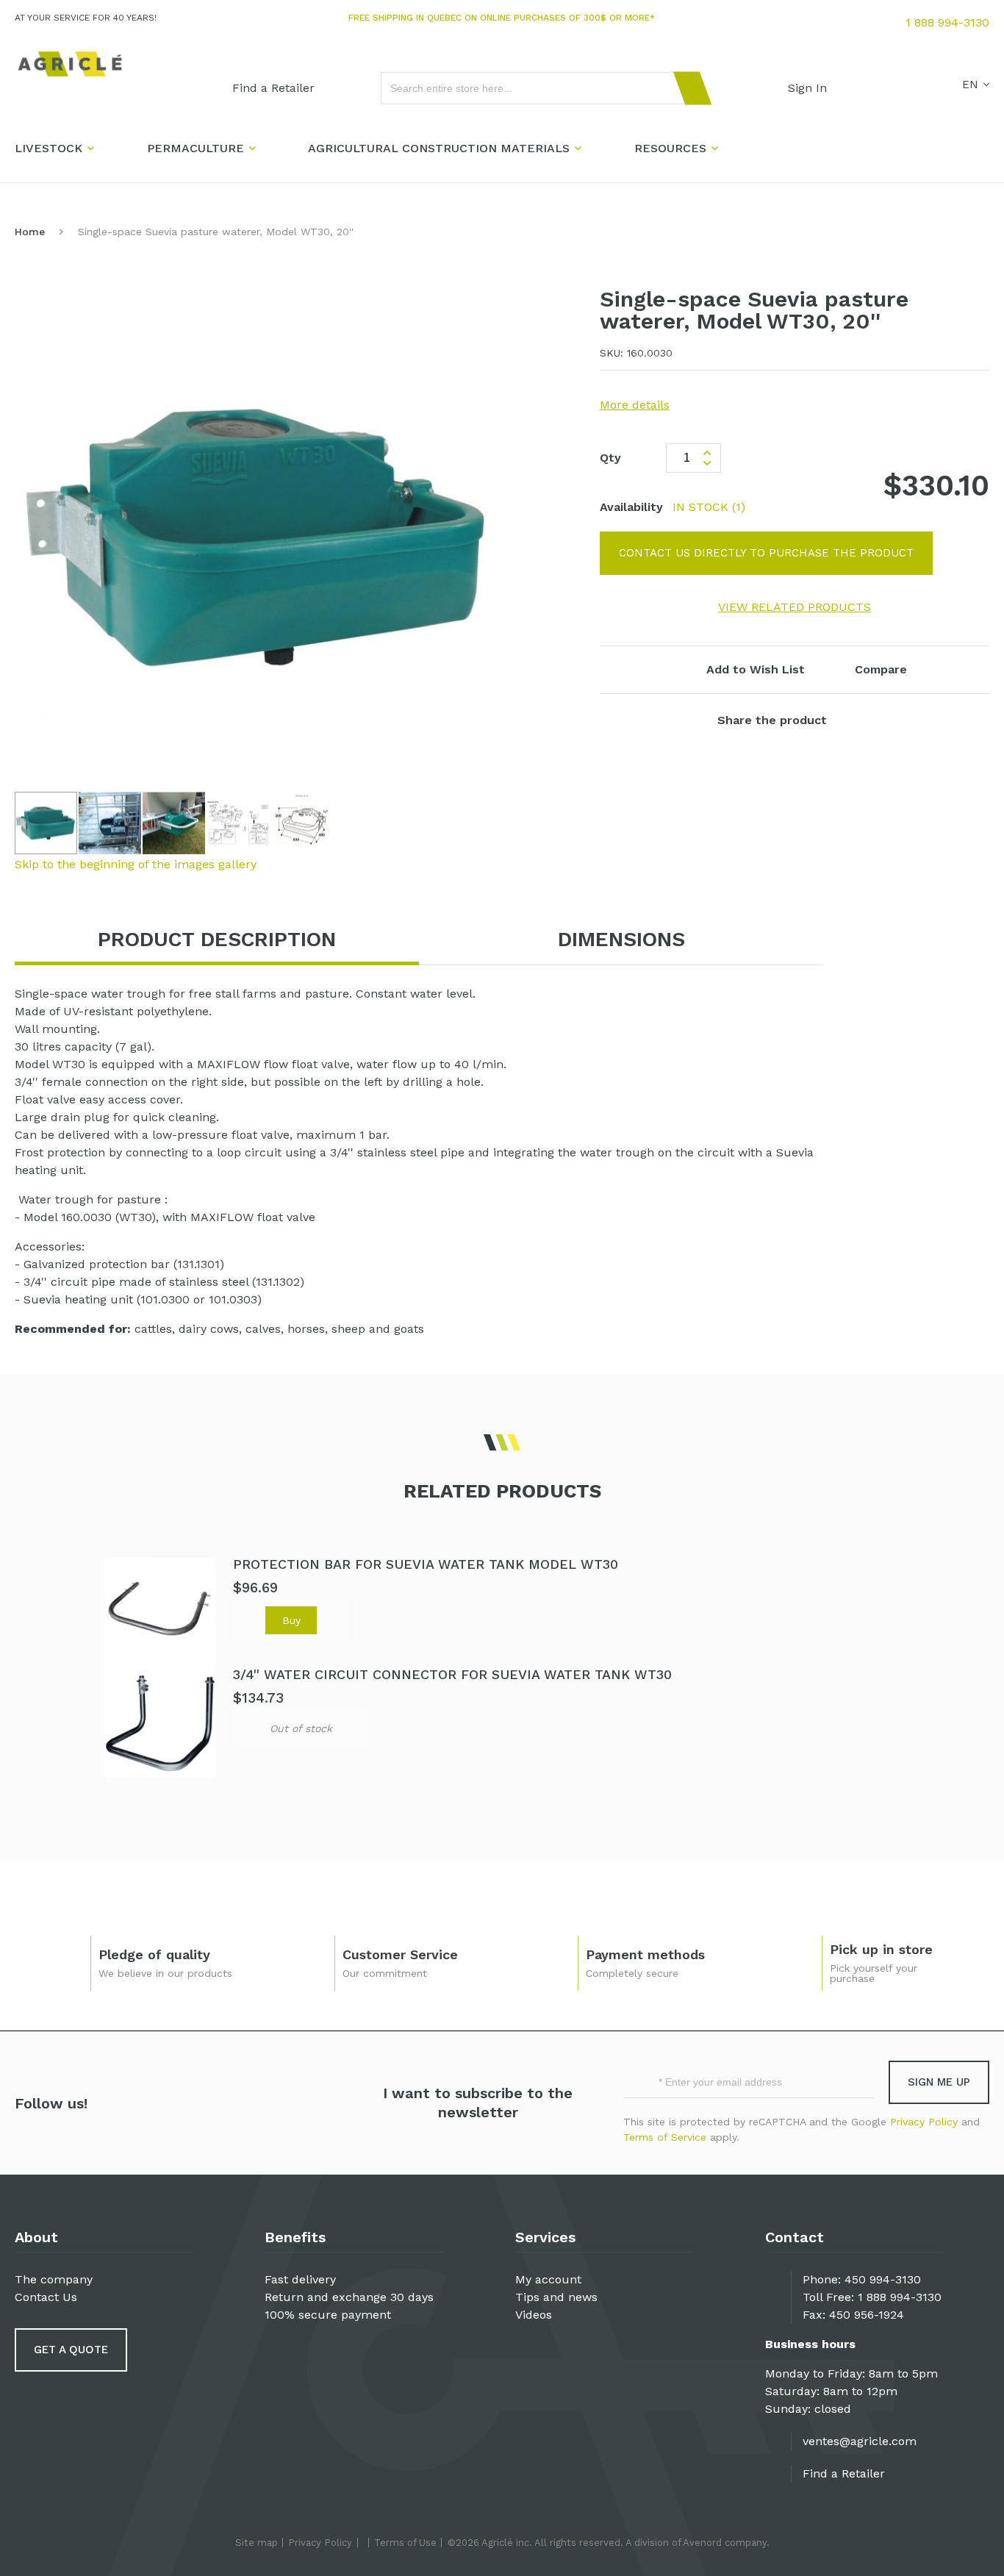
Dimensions (621, 939)
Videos (534, 2315)
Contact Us (46, 2297)
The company (54, 2279)
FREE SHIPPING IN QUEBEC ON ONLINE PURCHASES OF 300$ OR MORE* (502, 18)
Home (30, 232)
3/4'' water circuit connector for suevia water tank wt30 (452, 1674)
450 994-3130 (883, 2279)
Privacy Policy (924, 2122)
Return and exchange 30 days (349, 2297)
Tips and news (556, 2297)
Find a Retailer (844, 2473)
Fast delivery (300, 2279)
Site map (257, 2543)
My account (548, 2279)
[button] (111, 823)
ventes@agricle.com (860, 2441)
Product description (217, 939)
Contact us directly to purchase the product (766, 553)
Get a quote (71, 2350)
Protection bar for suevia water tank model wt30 (426, 1564)
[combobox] (539, 88)
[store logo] (70, 64)
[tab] (217, 940)
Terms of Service (665, 2137)
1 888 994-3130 (947, 22)
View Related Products (795, 607)
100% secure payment (328, 2315)
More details (635, 405)
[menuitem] (273, 88)
